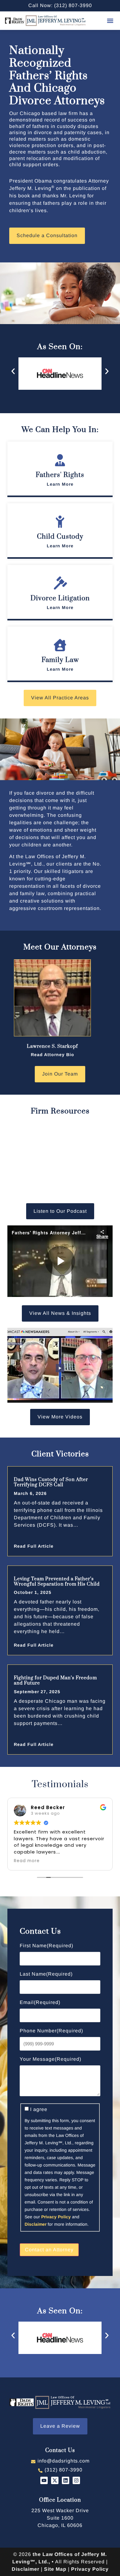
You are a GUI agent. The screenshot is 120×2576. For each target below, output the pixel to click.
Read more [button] (27, 1861)
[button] (110, 21)
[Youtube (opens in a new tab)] (44, 2480)
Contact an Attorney (49, 2250)
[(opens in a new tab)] (60, 1365)
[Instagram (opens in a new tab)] (76, 2480)
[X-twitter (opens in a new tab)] (55, 2480)
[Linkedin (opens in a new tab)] (66, 2480)
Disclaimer (36, 2224)
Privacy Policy (56, 2217)
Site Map (55, 2569)
